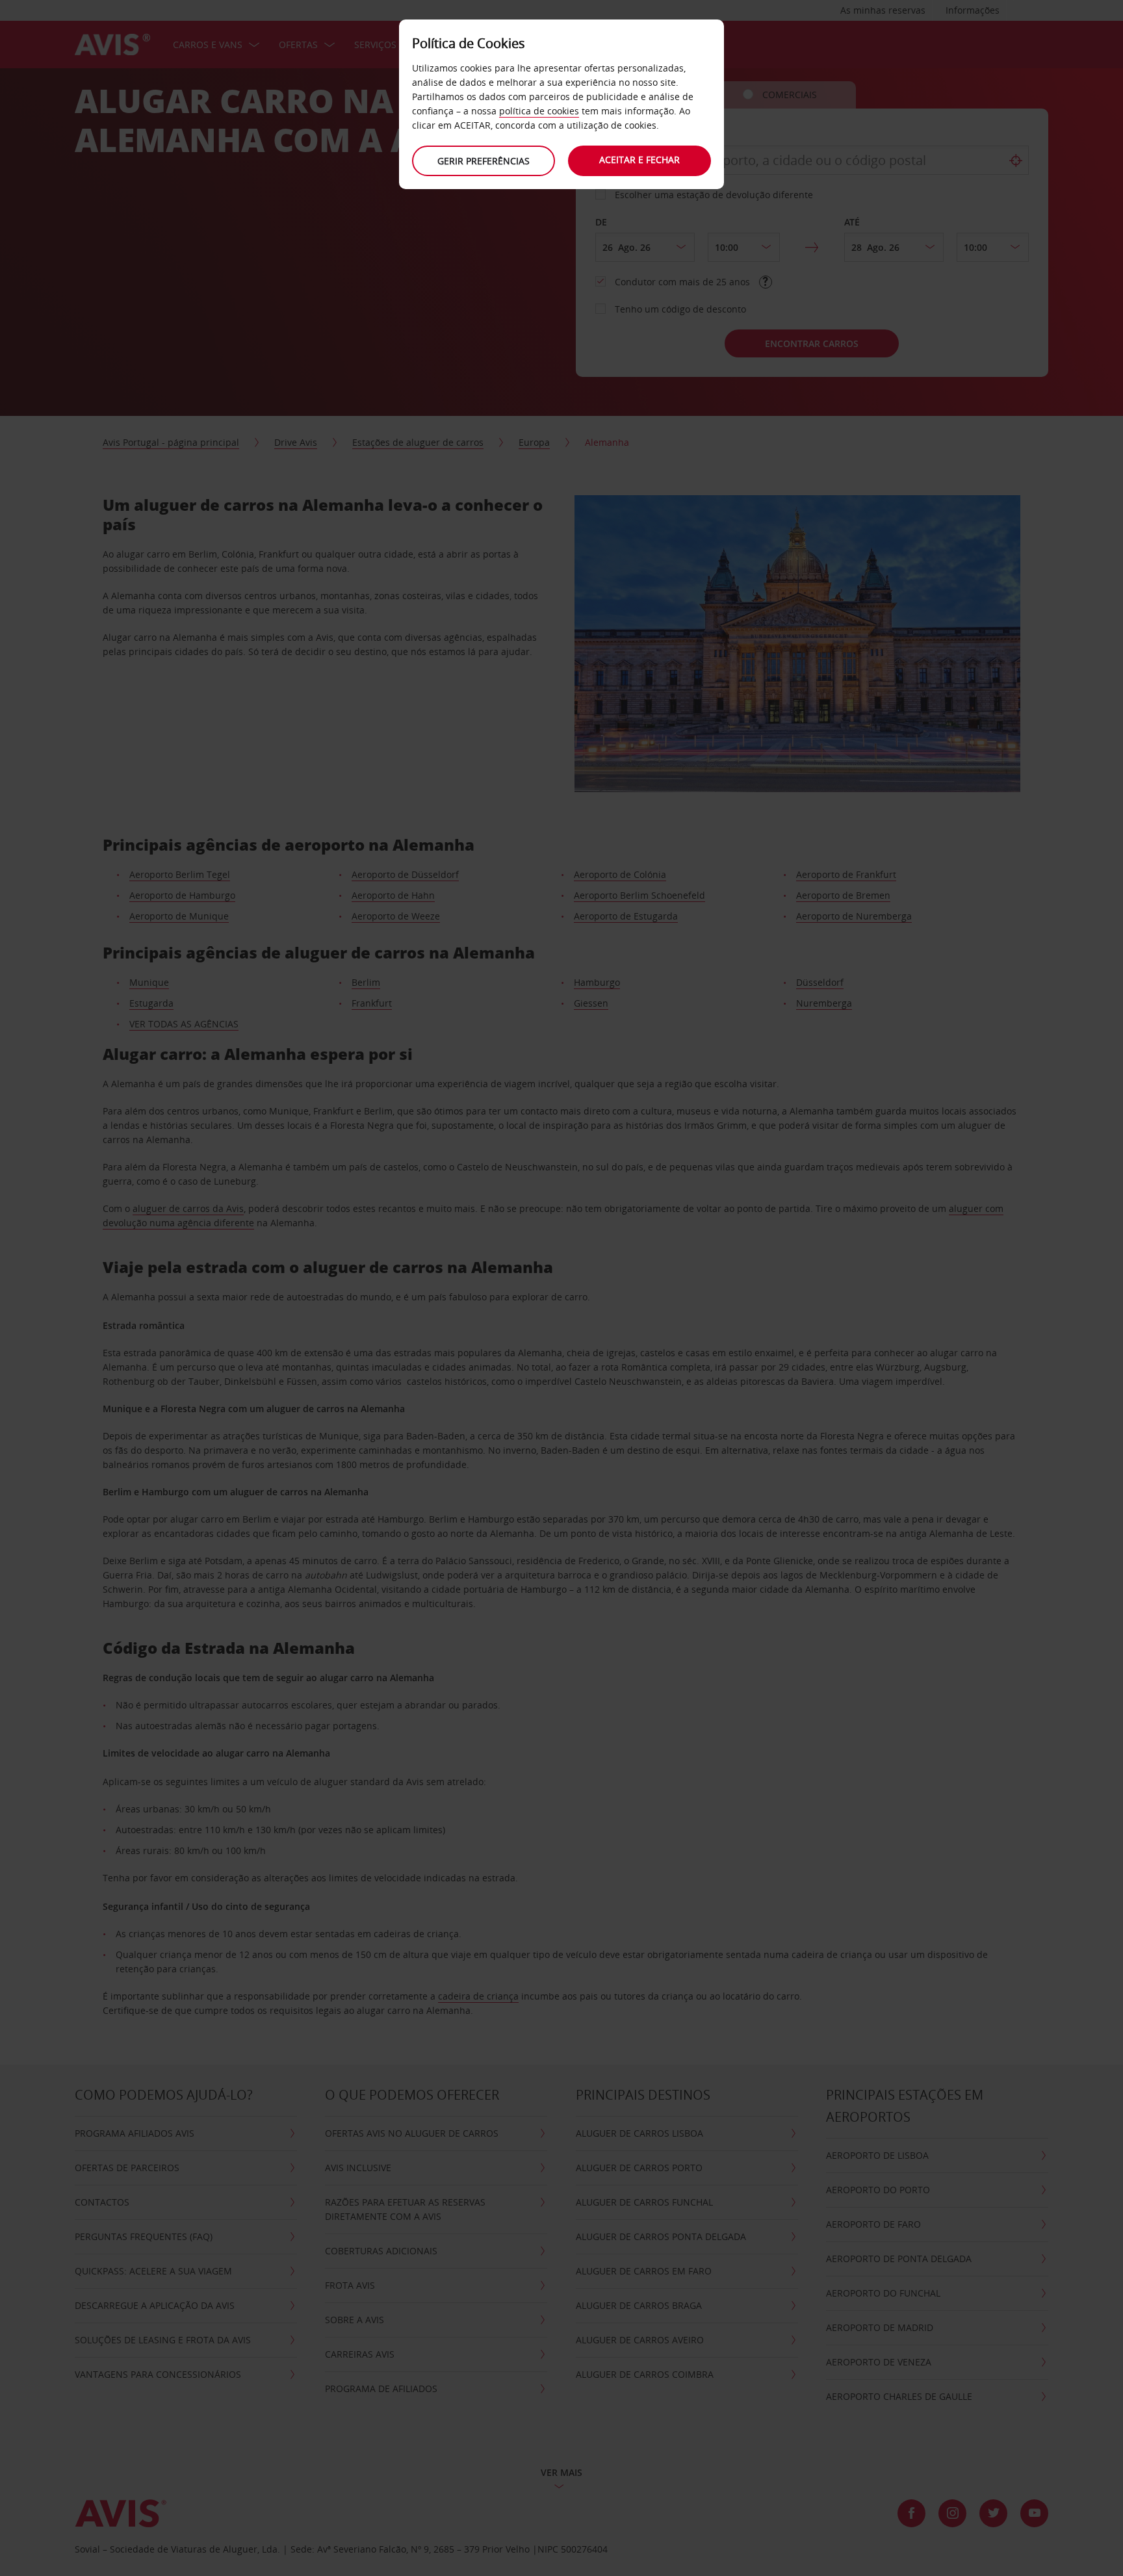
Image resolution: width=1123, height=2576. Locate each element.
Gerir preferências (484, 161)
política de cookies (539, 111)
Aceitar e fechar (639, 160)
